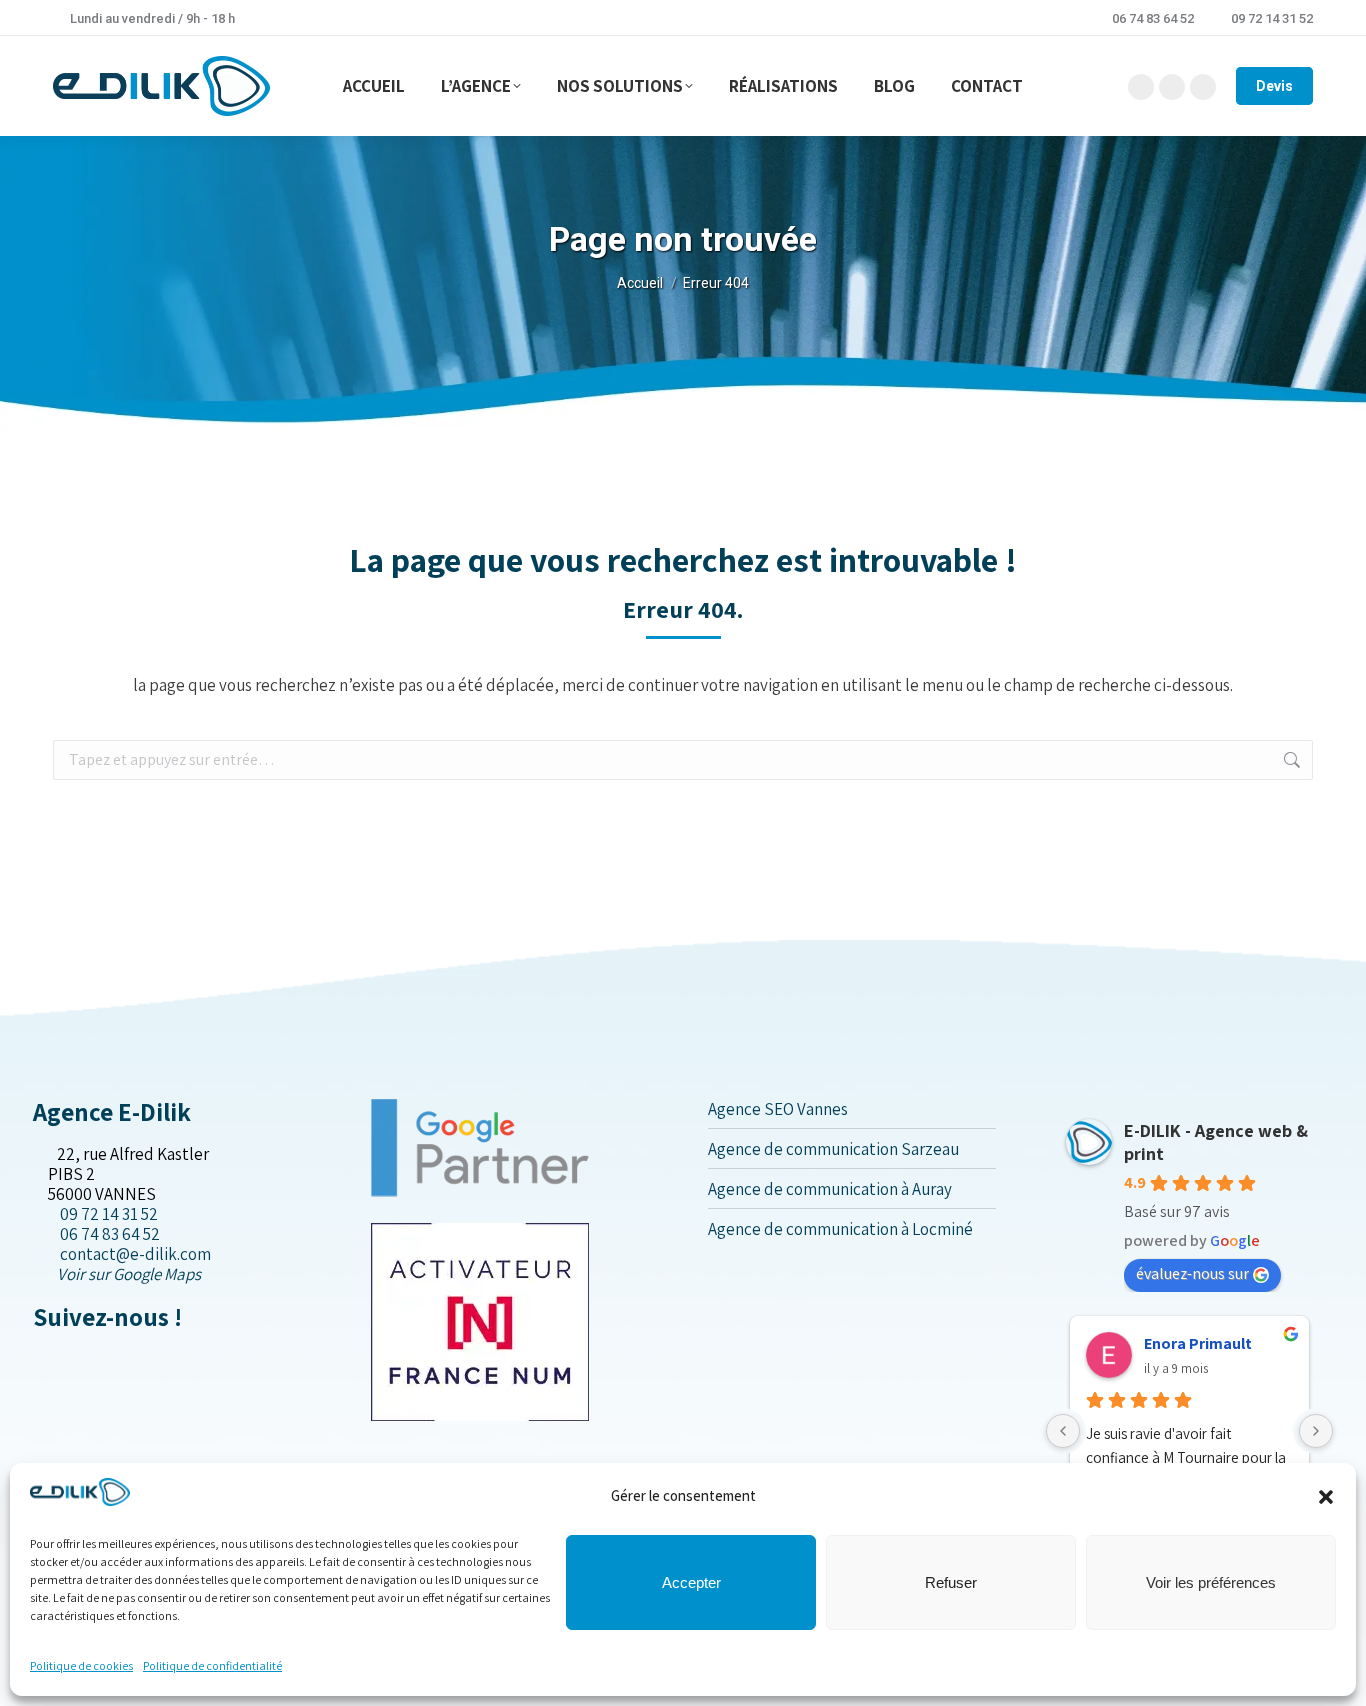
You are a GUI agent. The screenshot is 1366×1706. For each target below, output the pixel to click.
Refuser (951, 1582)
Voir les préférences (1211, 1582)
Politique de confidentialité (212, 1665)
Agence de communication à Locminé (840, 1229)
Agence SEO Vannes (778, 1109)
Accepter (691, 1582)
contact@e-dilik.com (135, 1254)
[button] (1326, 1497)
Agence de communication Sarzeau (833, 1149)
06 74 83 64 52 (1153, 18)
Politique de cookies (81, 1665)
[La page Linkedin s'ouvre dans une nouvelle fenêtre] (71, 1359)
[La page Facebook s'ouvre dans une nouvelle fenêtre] (39, 1359)
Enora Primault (1198, 1343)
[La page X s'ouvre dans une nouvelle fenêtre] (55, 1359)
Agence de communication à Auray (830, 1189)
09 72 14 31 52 (1272, 18)
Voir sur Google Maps (129, 1274)
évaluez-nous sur (1192, 1273)
